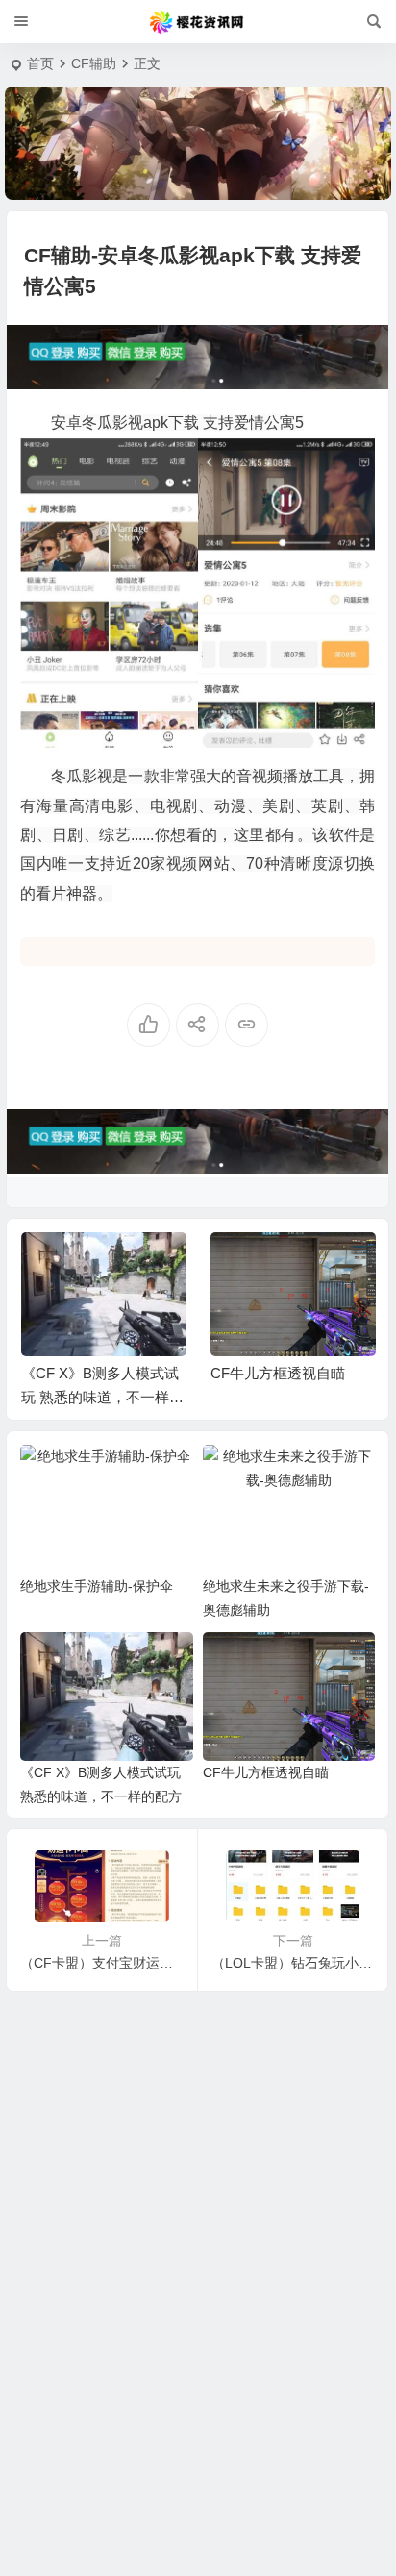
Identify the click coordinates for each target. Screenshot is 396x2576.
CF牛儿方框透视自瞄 (148, 1373)
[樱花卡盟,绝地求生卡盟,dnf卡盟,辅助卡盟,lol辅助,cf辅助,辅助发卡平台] (198, 22)
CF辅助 (94, 63)
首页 (40, 63)
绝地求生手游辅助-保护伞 (97, 1586)
